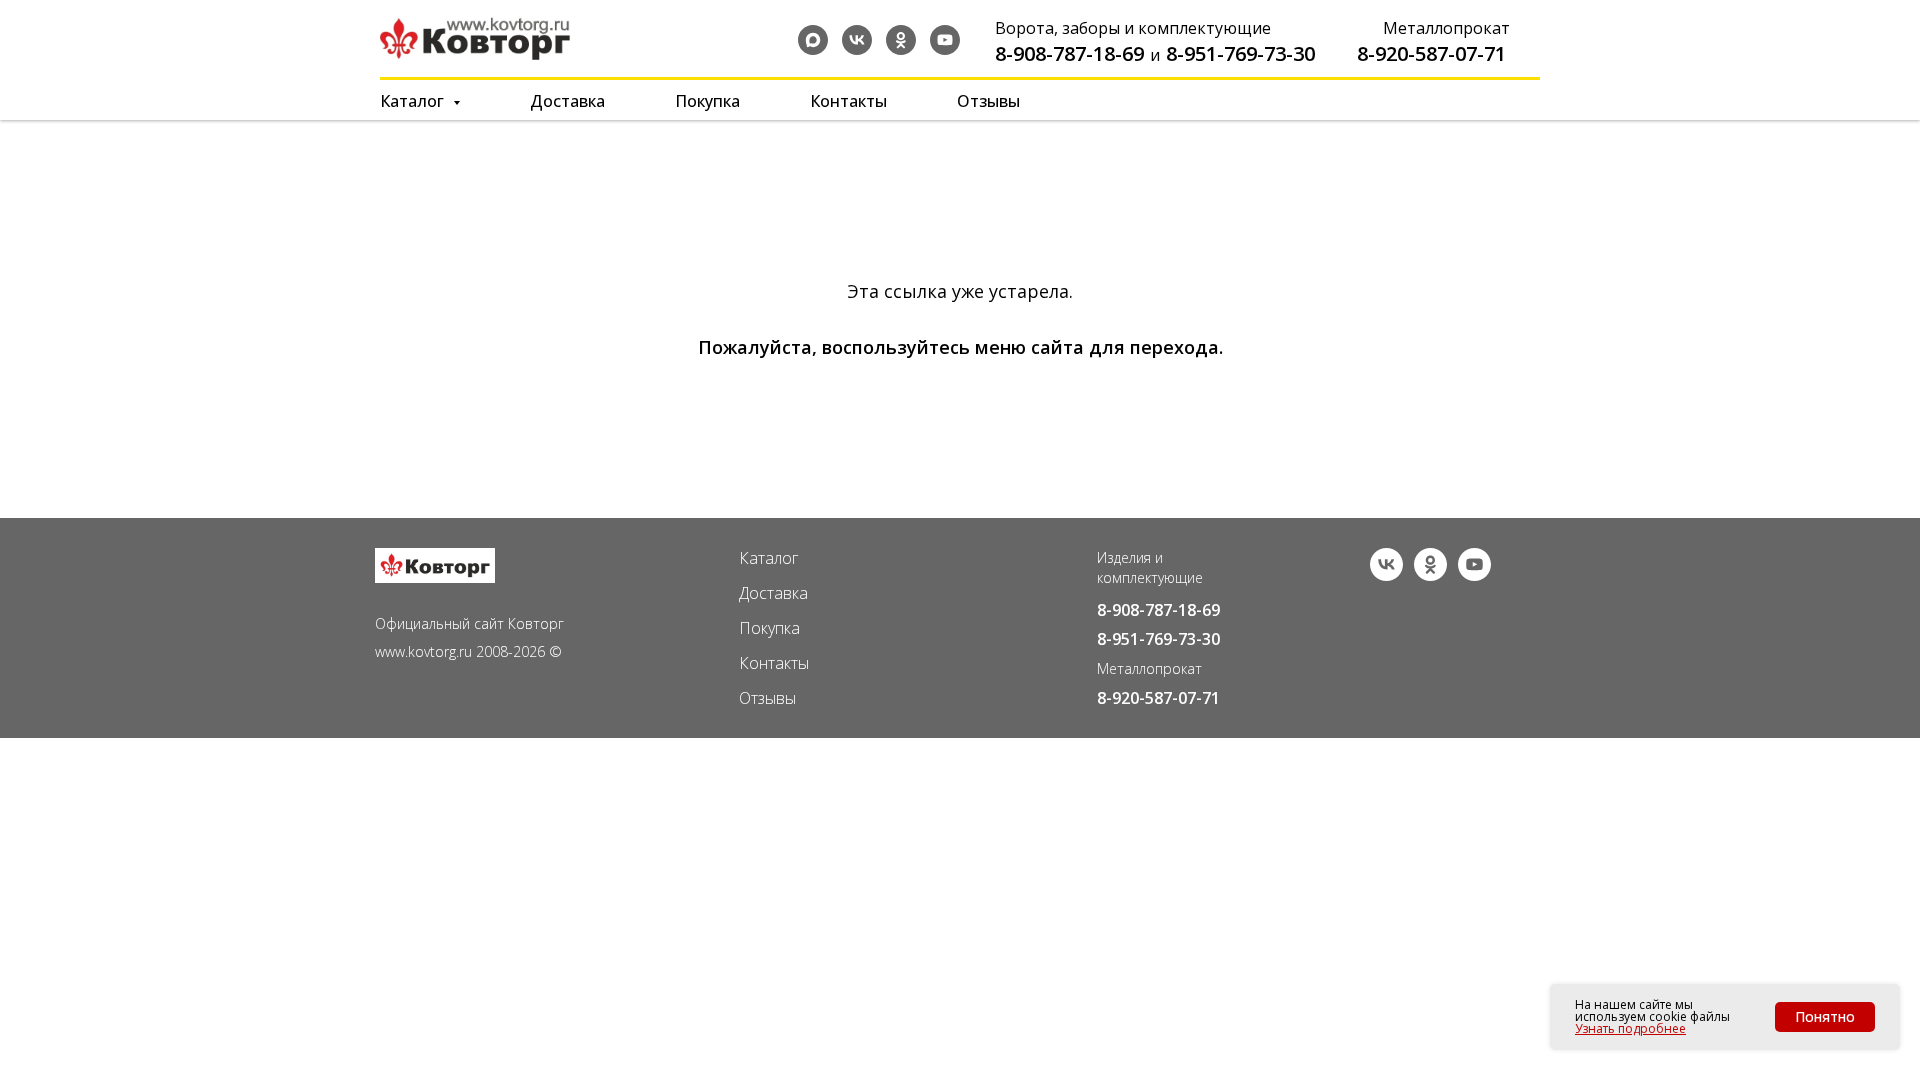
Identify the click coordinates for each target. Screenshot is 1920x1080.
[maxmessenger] (813, 40)
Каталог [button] (414, 101)
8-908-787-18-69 (1069, 53)
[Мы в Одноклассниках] (1430, 575)
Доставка (567, 101)
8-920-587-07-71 (1431, 53)
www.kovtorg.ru (423, 651)
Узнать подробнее (1630, 1028)
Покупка (707, 101)
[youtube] (945, 40)
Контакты (848, 101)
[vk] (857, 40)
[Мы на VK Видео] (1474, 575)
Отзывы (988, 101)
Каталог (768, 558)
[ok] (901, 40)
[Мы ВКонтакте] (1386, 575)
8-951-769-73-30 (1240, 53)
